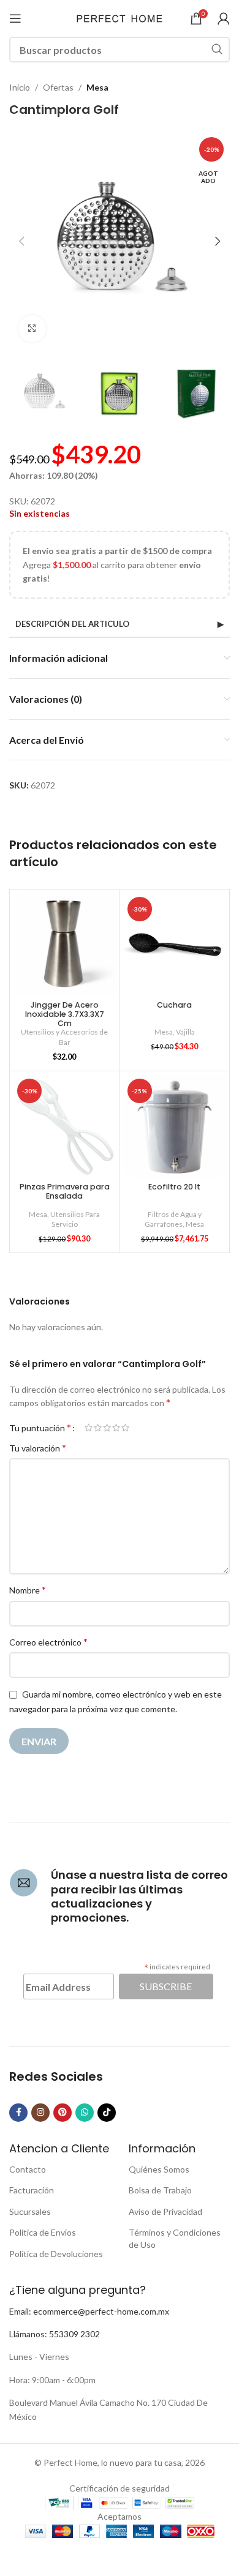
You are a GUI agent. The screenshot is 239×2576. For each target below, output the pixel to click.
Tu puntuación (40, 1428)
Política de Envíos (43, 2232)
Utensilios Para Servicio (75, 1219)
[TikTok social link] (107, 2113)
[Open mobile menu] (15, 18)
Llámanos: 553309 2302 (55, 2334)
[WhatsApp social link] (85, 2113)
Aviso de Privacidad (165, 2211)
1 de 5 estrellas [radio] (89, 1428)
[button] (21, 241)
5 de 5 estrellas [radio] (125, 1428)
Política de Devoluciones (56, 2254)
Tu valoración (38, 1447)
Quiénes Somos (159, 2169)
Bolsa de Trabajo (160, 2190)
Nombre (28, 1589)
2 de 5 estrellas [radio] (98, 1428)
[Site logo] (120, 17)
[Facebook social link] (18, 2113)
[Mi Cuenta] (224, 18)
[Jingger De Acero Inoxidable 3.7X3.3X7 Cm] (65, 944)
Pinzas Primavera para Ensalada (65, 1191)
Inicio (20, 87)
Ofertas (58, 87)
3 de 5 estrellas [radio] (107, 1428)
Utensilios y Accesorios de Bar (64, 1037)
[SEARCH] (217, 50)
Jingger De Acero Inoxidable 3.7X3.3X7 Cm (65, 1014)
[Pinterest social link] (63, 2113)
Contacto (28, 2169)
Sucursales (30, 2211)
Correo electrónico (48, 1642)
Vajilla (185, 1032)
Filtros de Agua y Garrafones (173, 1219)
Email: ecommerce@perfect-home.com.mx (89, 2311)
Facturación (32, 2190)
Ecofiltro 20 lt (174, 1187)
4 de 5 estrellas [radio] (116, 1428)
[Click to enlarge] (32, 329)
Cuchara (174, 1005)
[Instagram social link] (40, 2113)
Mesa (97, 87)
